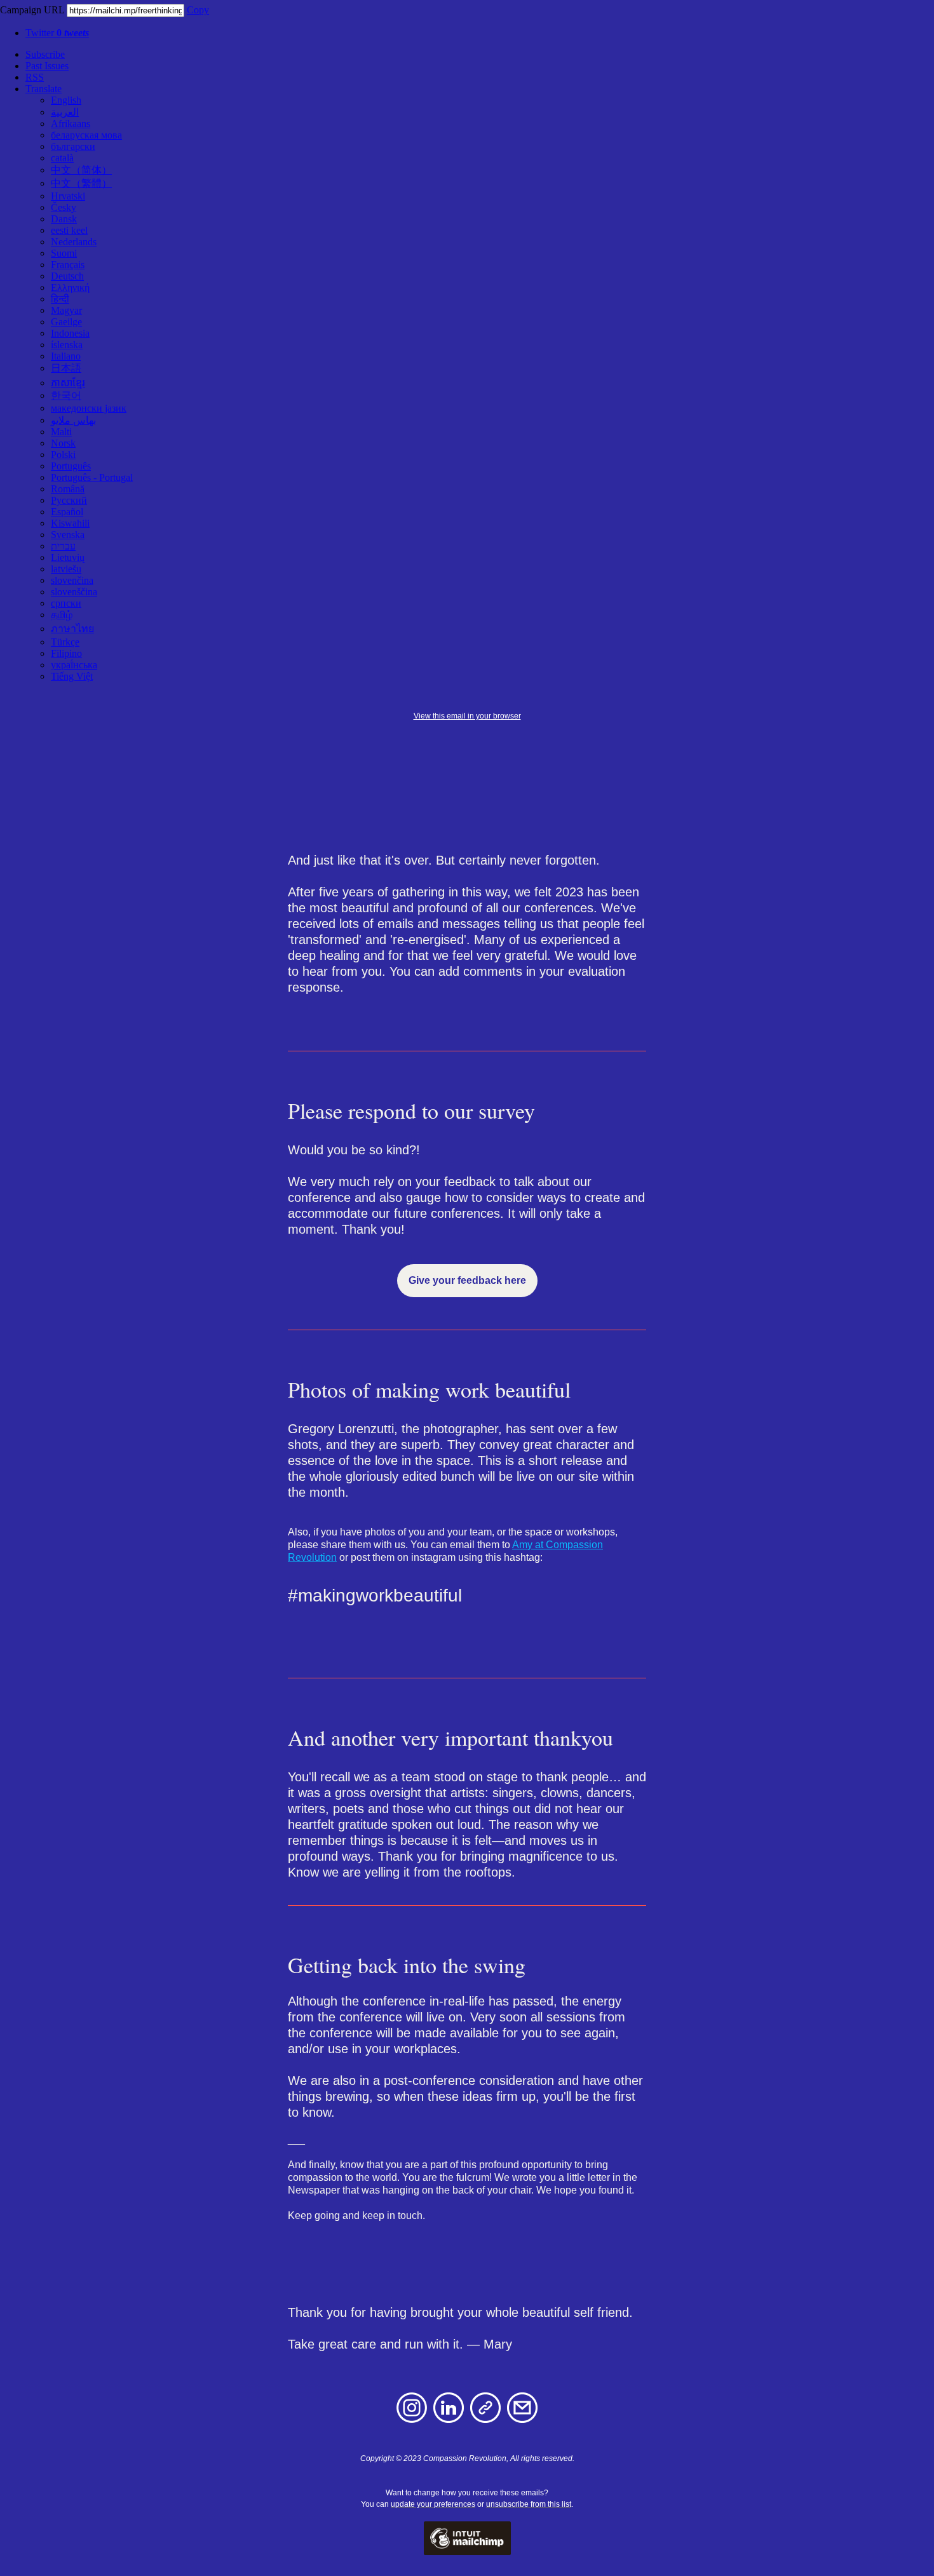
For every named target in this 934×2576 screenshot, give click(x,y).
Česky (64, 207)
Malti (61, 432)
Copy (198, 10)
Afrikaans (71, 124)
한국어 (66, 395)
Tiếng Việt (72, 676)
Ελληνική (70, 287)
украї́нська (74, 665)
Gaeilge (66, 322)
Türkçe (65, 642)
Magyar (66, 310)
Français (68, 265)
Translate (44, 89)
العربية (65, 112)
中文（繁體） (81, 183)
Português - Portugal (92, 477)
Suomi (64, 253)
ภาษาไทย (72, 629)
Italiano (66, 356)
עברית (63, 546)
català (62, 158)
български (73, 146)
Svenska (68, 535)
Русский (69, 500)
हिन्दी (60, 299)
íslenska (67, 345)
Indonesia (70, 333)
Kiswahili (70, 523)
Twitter (57, 33)
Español (67, 512)
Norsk (63, 443)
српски (66, 603)
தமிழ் (62, 615)
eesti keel (69, 230)
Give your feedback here (467, 1281)
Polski (63, 455)
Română (68, 489)
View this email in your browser (467, 716)
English (66, 100)
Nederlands (74, 242)
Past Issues (47, 66)
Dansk (64, 219)
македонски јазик (89, 408)
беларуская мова (86, 135)
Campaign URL (32, 10)
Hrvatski (68, 196)
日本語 (66, 368)
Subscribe (45, 54)
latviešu (66, 569)
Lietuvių (68, 557)
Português (71, 466)
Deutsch (67, 276)
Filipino (66, 653)
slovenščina (74, 592)
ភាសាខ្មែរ (68, 383)
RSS (35, 77)
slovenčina (72, 580)
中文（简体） (81, 170)
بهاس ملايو (73, 420)
